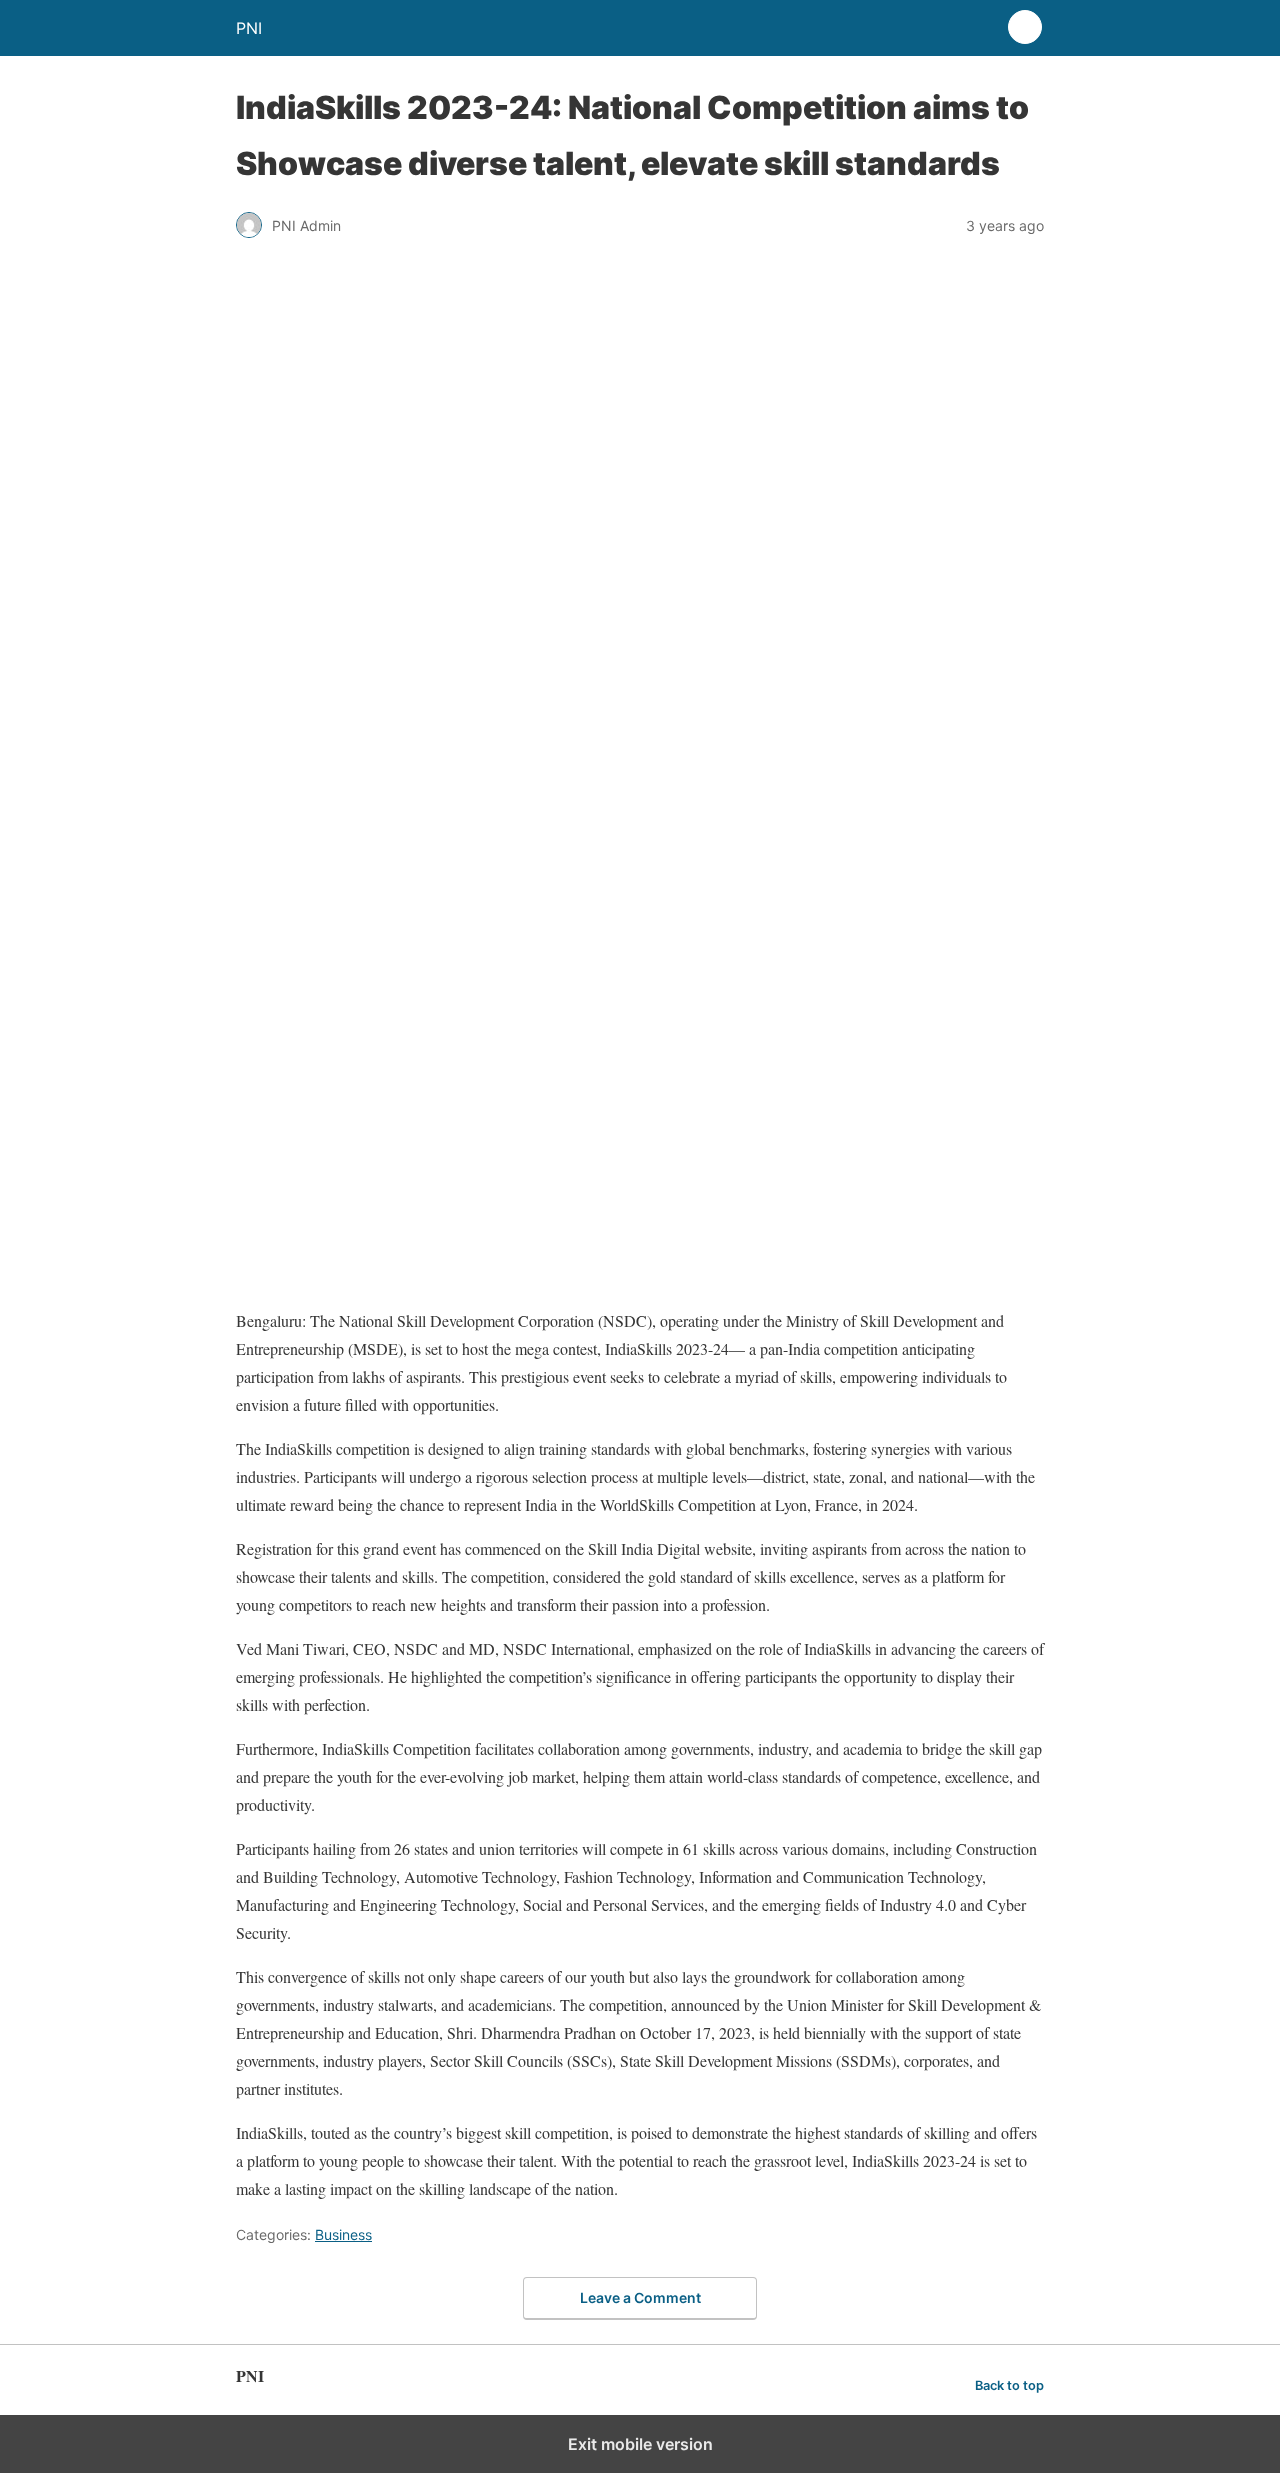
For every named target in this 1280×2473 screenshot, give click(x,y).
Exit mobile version (640, 2444)
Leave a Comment (640, 2297)
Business (343, 2234)
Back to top (1009, 2385)
